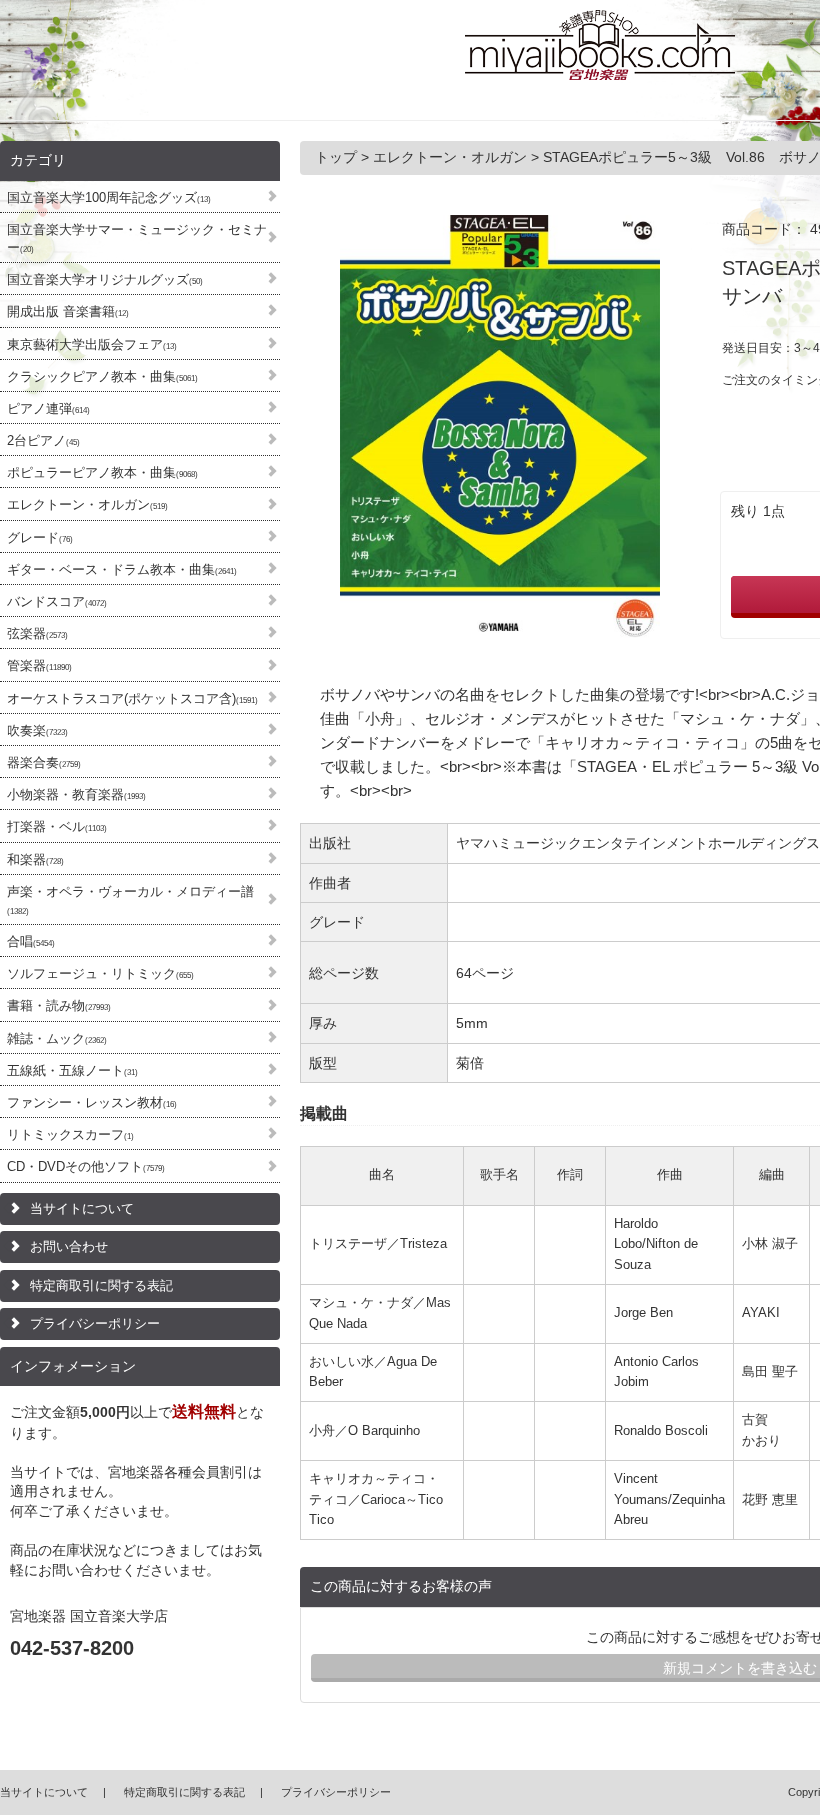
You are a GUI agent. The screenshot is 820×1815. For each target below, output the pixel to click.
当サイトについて (82, 1208)
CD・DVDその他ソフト (86, 1166)
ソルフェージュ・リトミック (100, 973)
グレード (40, 537)
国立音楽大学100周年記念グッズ (109, 197)
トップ (338, 157)
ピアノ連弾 (48, 408)
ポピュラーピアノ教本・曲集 (102, 472)
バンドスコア (57, 601)
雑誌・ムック (57, 1038)
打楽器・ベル (57, 826)
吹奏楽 (37, 730)
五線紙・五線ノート (72, 1070)
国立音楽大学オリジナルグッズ (105, 279)
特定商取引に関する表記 (101, 1285)
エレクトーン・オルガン (87, 504)
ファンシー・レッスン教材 (92, 1102)
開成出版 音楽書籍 (68, 311)
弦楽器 (37, 633)
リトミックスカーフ (70, 1134)
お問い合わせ (69, 1246)
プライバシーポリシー (95, 1323)
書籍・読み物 (59, 1005)
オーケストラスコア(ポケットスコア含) (132, 698)
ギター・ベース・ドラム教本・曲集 (122, 569)
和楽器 (35, 859)
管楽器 (39, 665)
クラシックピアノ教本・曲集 (102, 376)
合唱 (31, 941)
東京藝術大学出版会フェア (92, 344)
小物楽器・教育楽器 (76, 794)
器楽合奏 (44, 762)
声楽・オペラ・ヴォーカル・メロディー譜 (130, 900)
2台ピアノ (43, 440)
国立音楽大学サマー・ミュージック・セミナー (137, 238)
